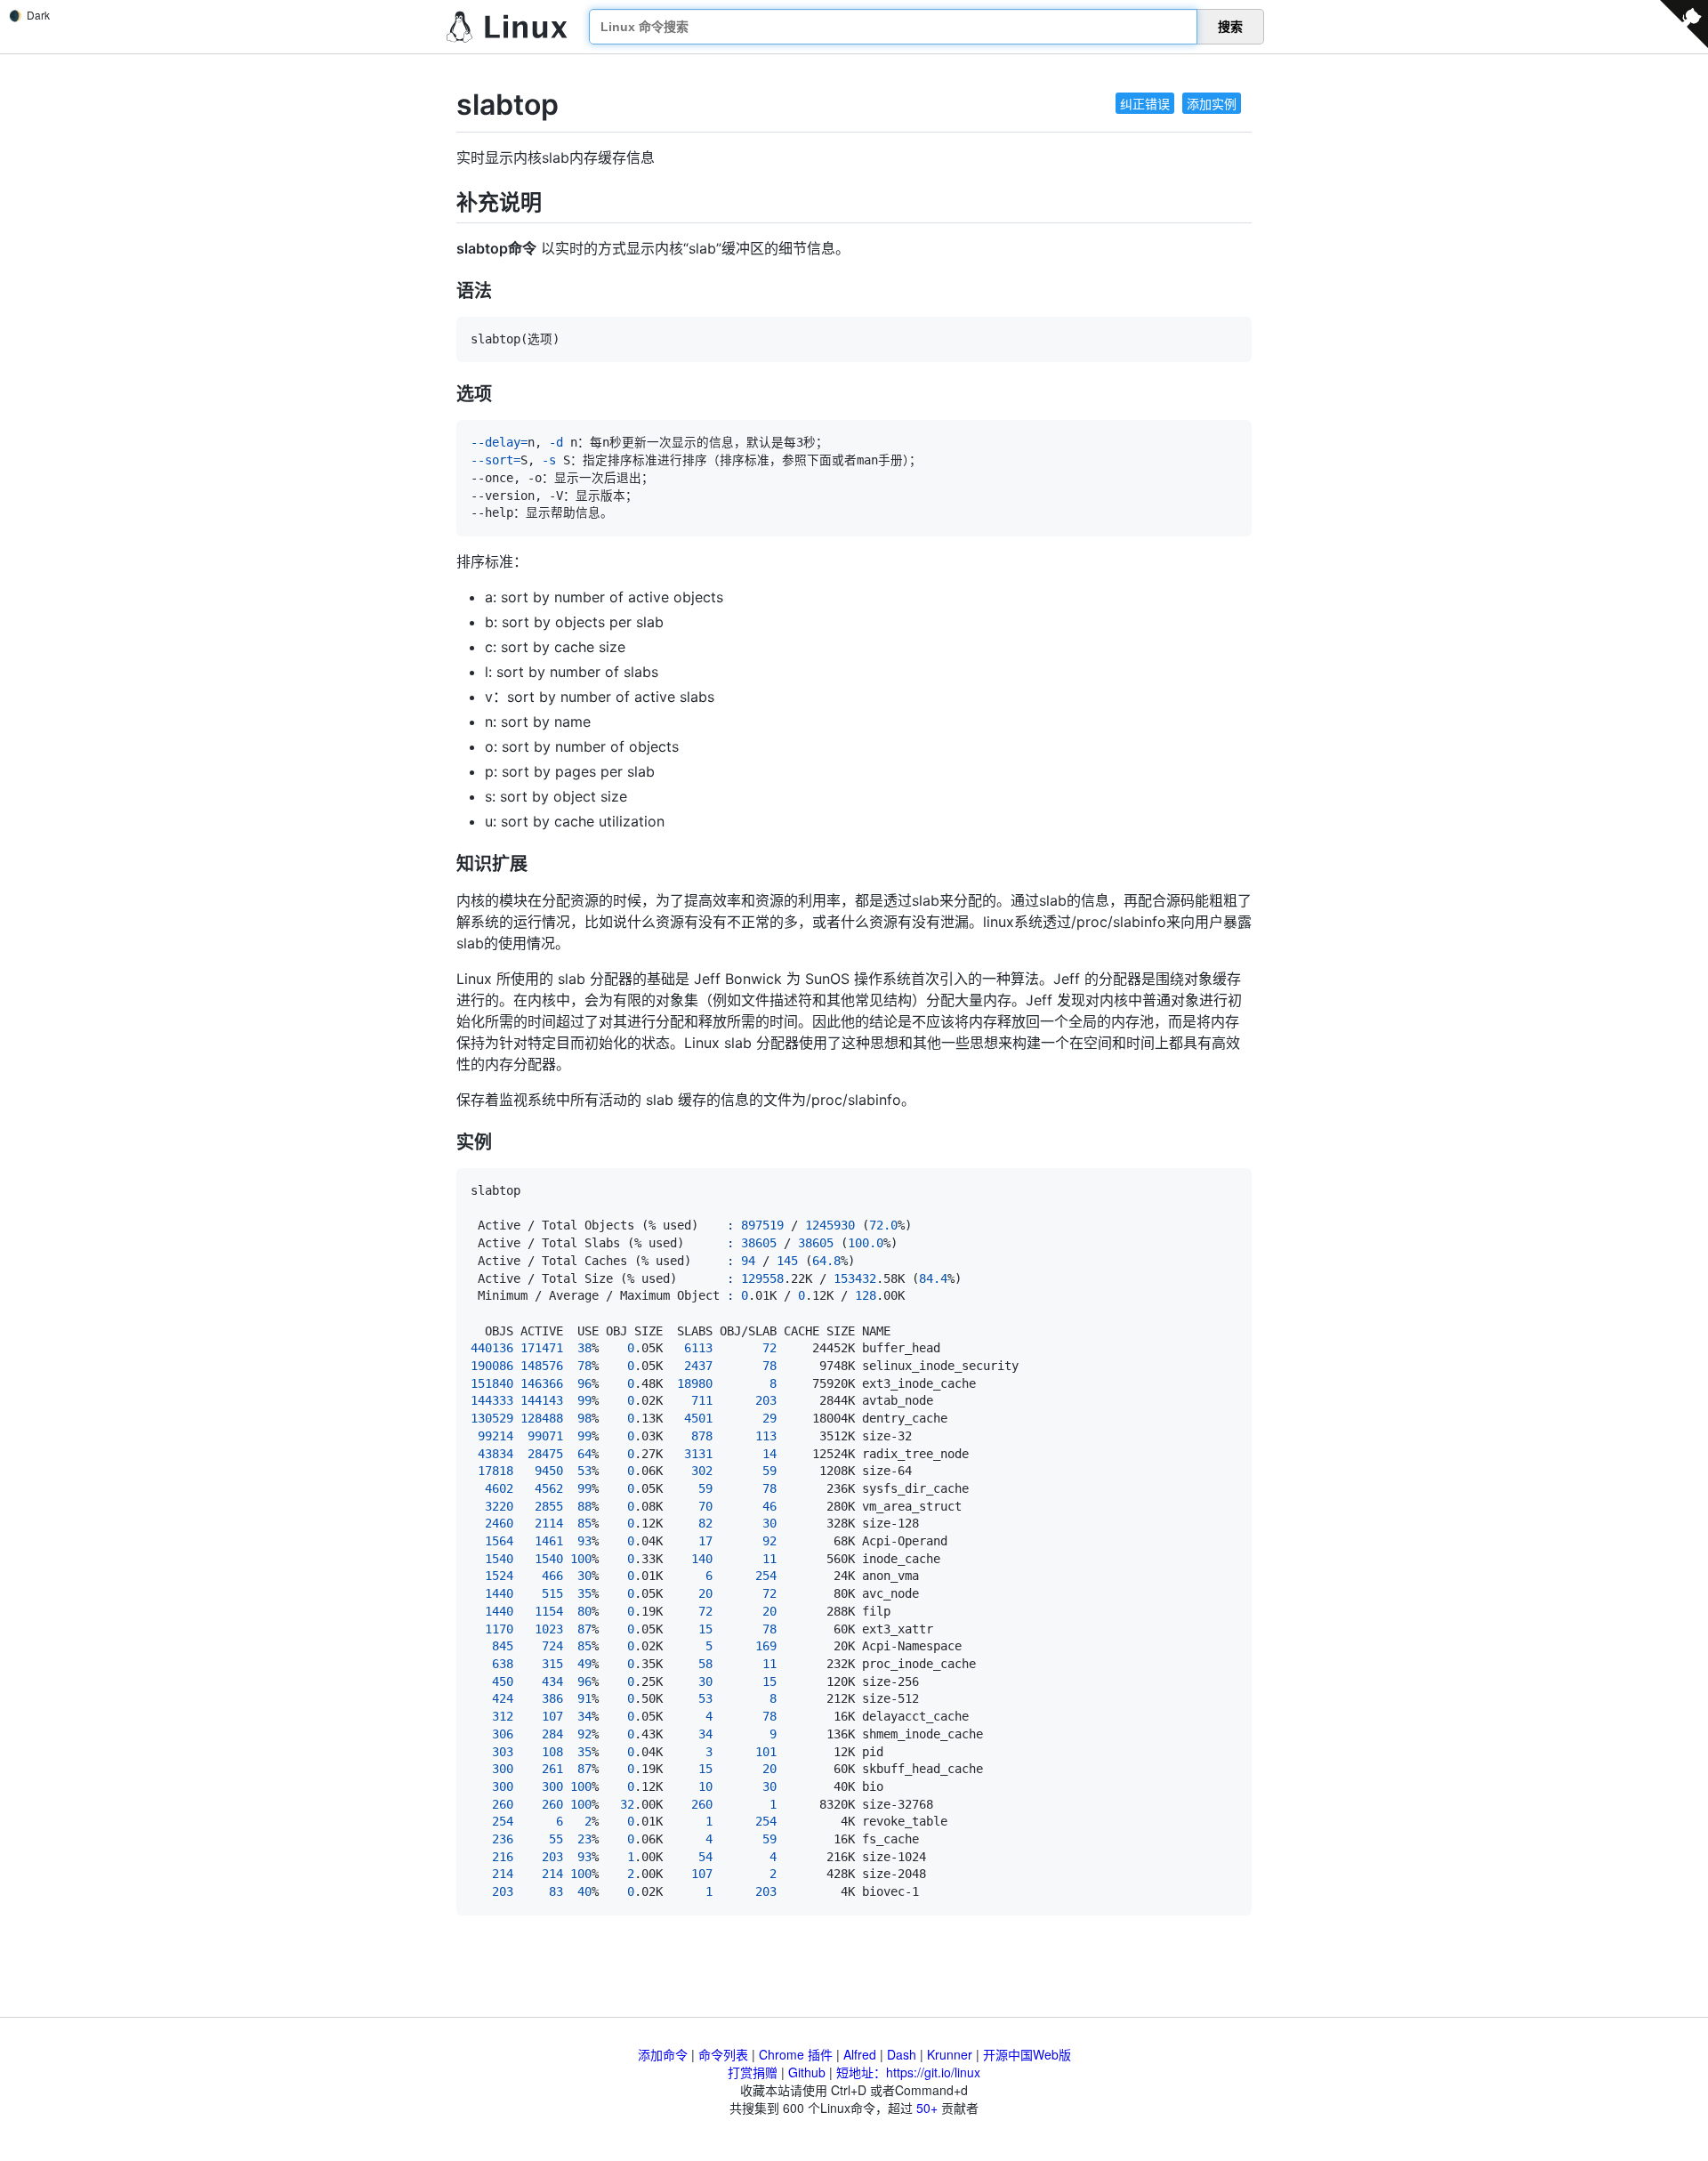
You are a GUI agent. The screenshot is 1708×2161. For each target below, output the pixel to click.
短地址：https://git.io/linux (908, 2072)
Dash (902, 2054)
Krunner (950, 2054)
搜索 (1230, 27)
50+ (927, 2108)
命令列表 (723, 2054)
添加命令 (663, 2054)
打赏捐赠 (753, 2072)
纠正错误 (1145, 103)
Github (807, 2072)
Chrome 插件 (796, 2054)
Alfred (860, 2054)
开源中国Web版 (1027, 2054)
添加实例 (1212, 103)
